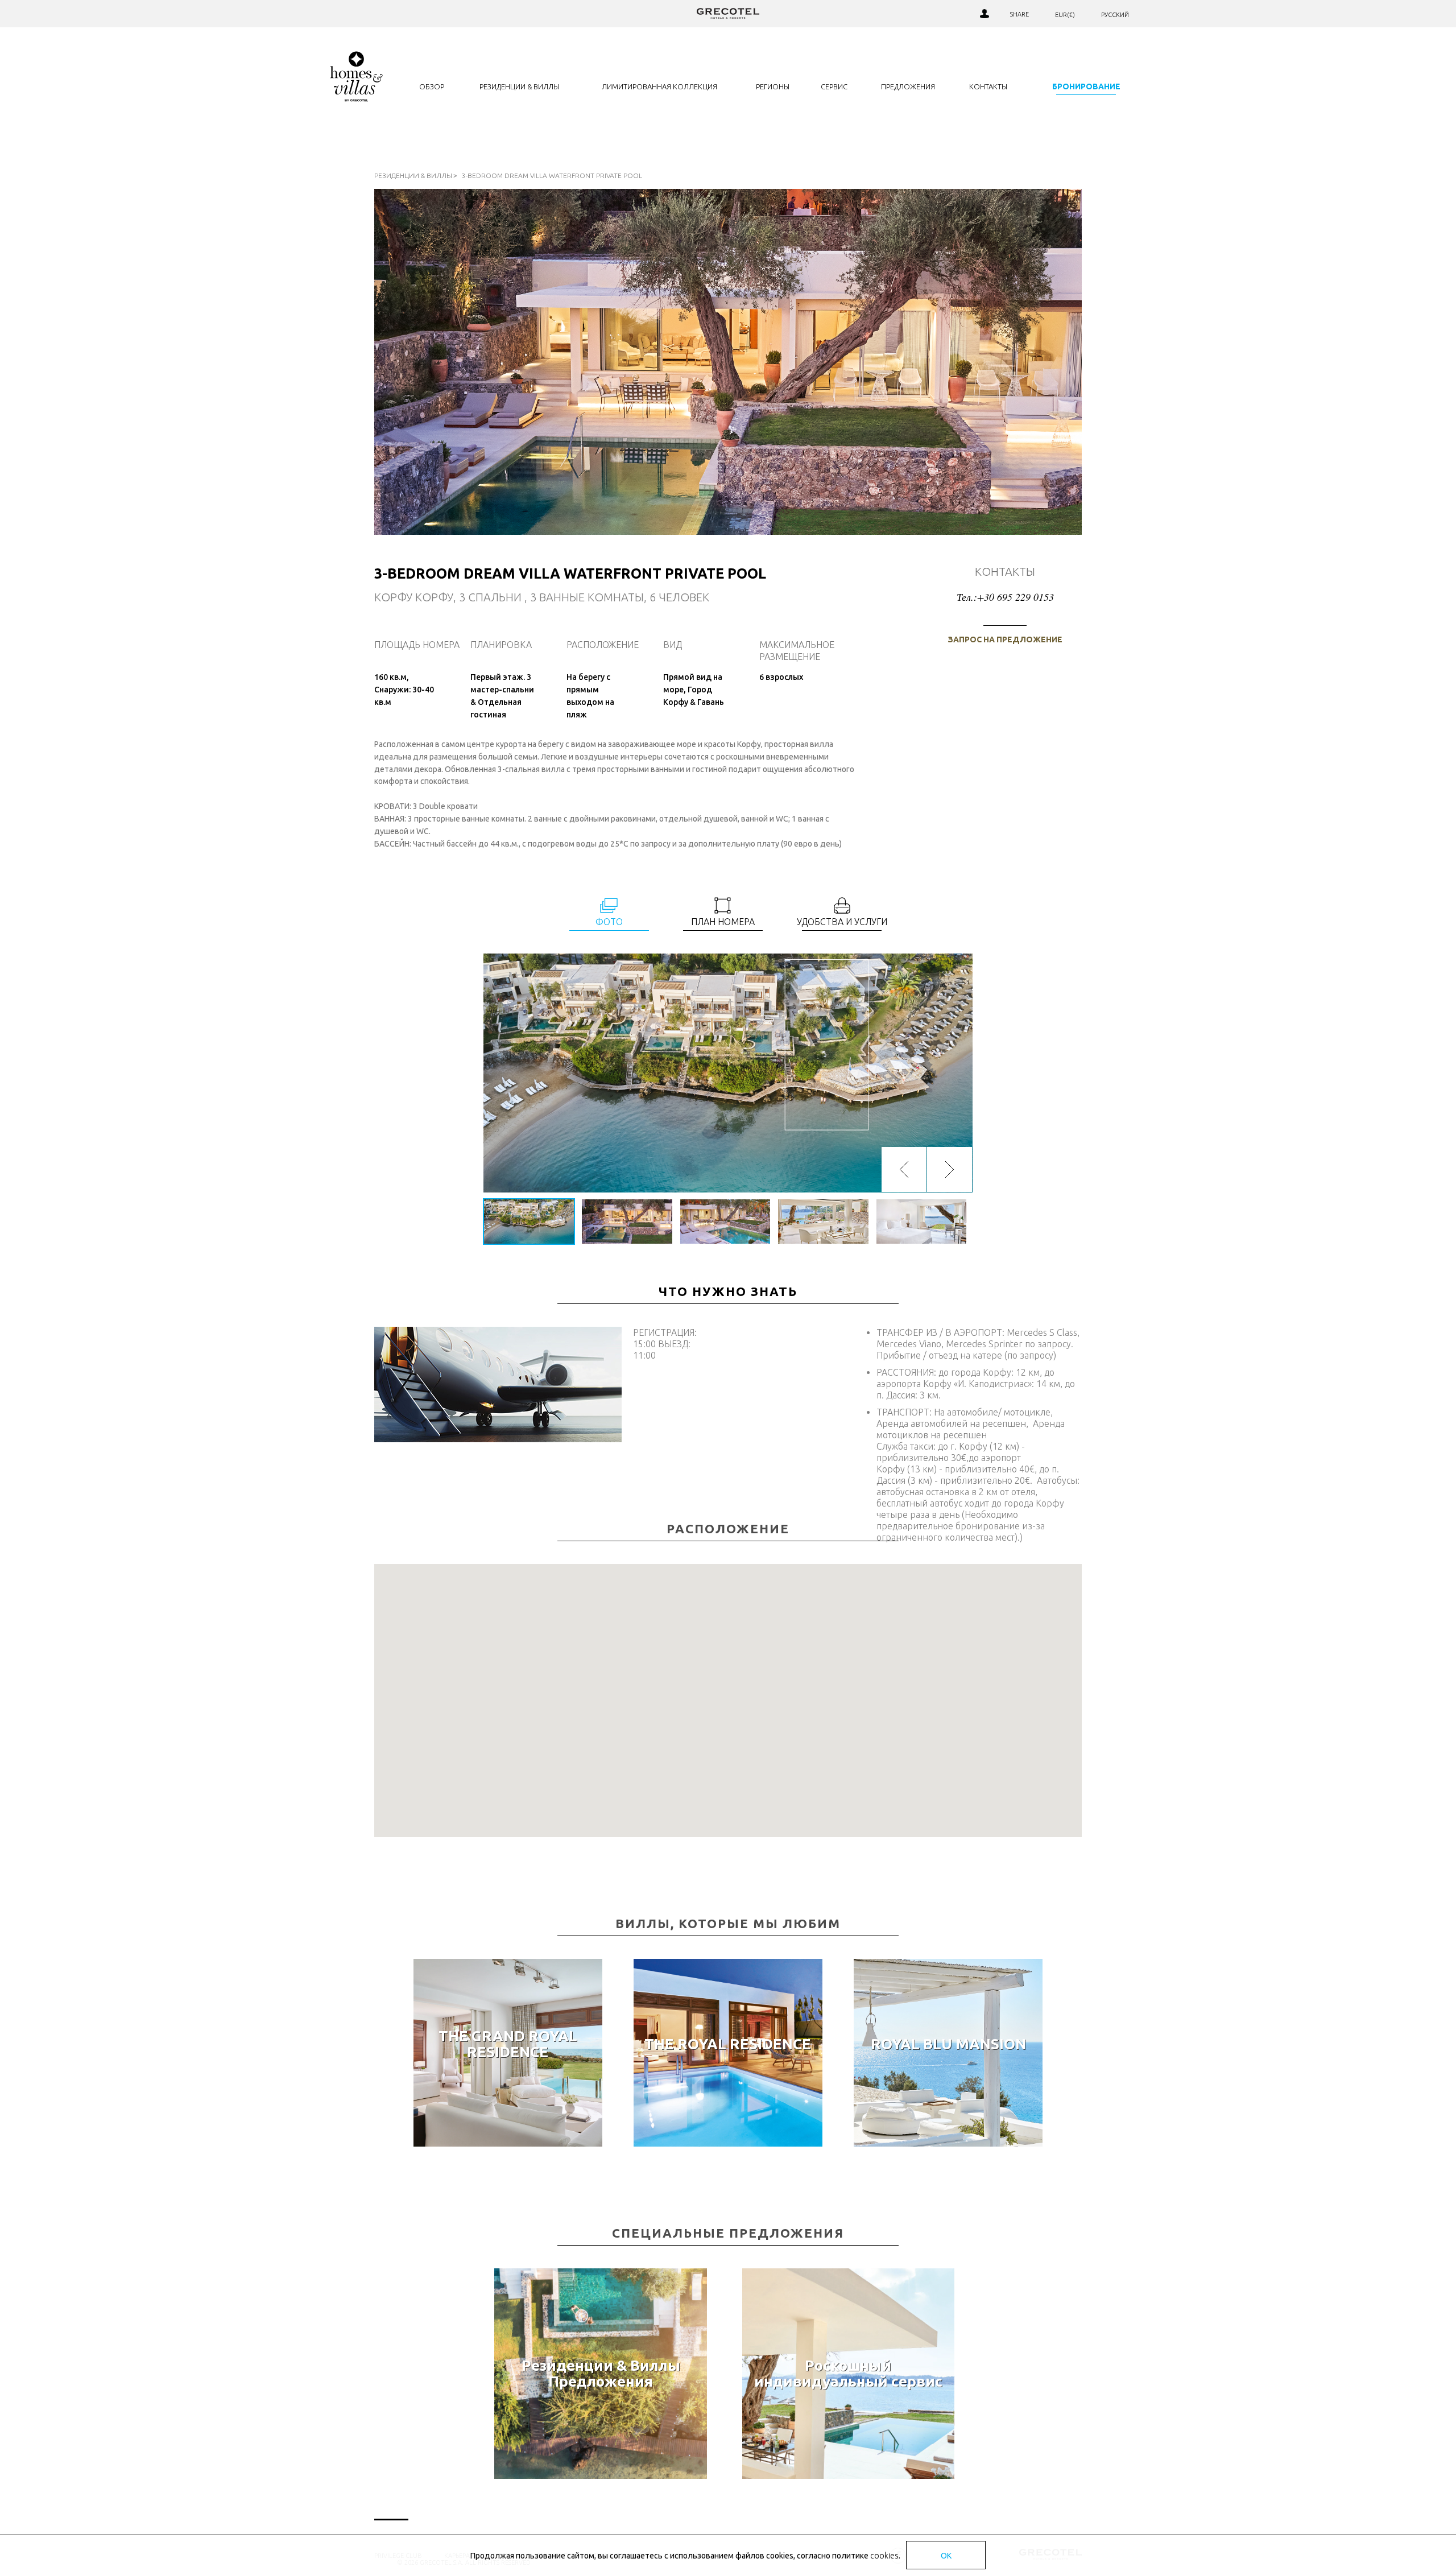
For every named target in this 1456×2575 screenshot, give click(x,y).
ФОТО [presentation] (609, 922)
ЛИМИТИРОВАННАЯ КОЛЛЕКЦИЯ (659, 86)
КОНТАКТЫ (988, 86)
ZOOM (728, 1074)
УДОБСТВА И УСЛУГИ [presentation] (842, 922)
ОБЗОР (432, 86)
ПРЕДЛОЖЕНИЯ (908, 86)
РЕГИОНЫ (773, 86)
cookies (884, 2556)
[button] (728, 1695)
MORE (508, 2133)
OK (946, 2556)
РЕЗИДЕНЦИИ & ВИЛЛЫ (519, 86)
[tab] (609, 913)
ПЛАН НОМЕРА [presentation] (723, 922)
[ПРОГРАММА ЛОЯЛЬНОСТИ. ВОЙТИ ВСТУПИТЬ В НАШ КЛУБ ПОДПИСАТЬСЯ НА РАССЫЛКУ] (984, 14)
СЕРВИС (834, 86)
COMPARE (940, 14)
